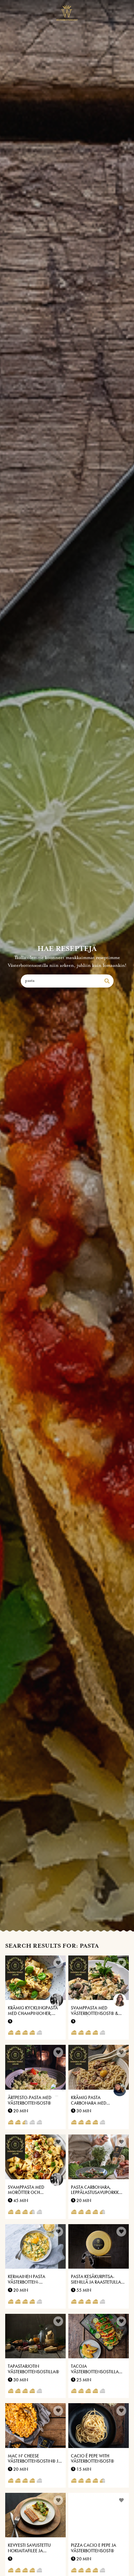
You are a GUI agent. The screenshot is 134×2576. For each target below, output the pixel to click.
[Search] (107, 981)
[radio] (11, 2033)
